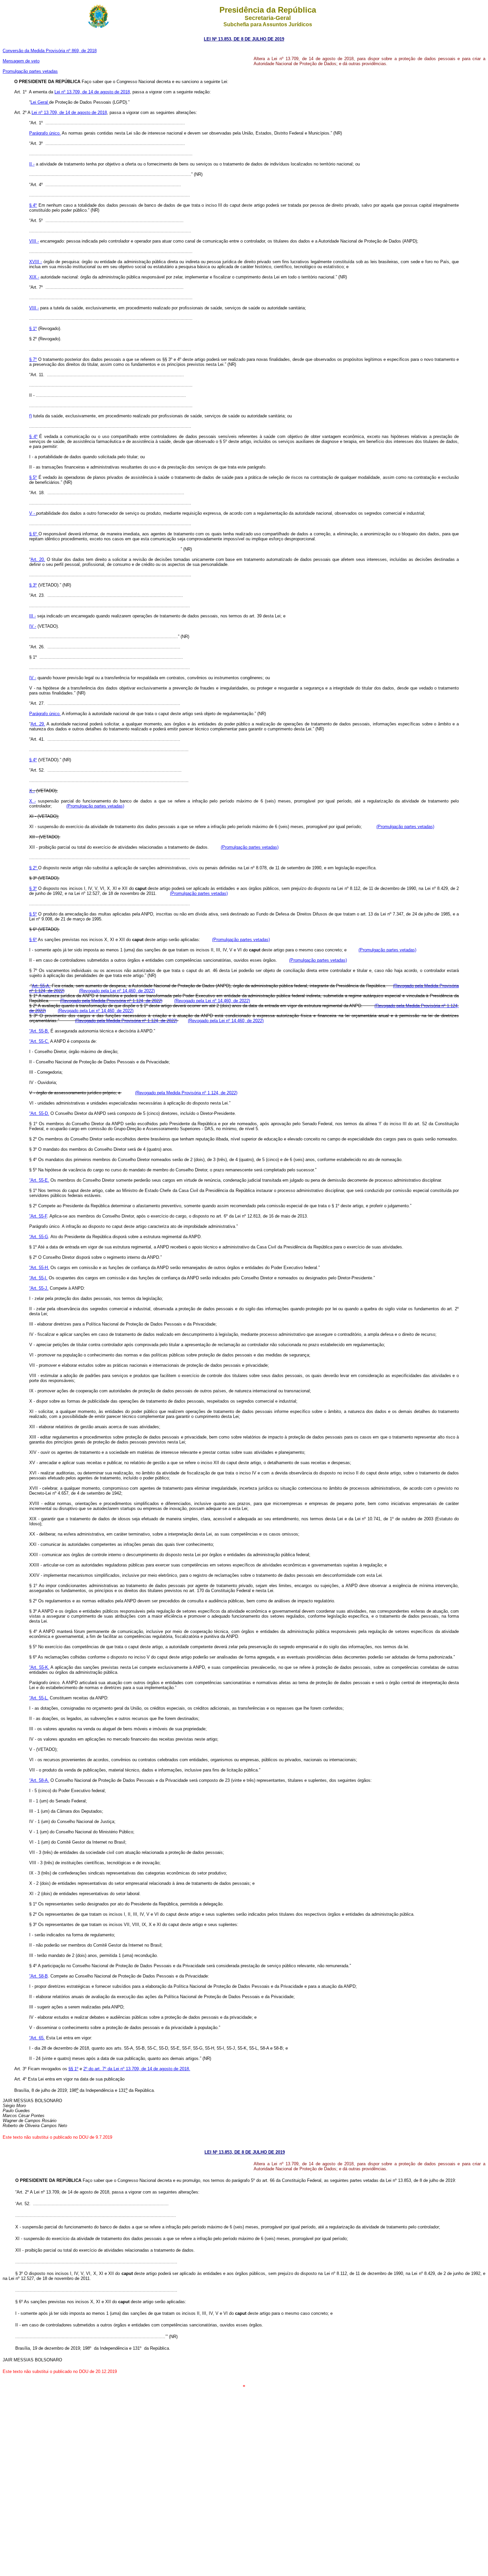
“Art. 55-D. (39, 1113)
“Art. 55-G (39, 1237)
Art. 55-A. (41, 986)
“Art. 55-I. (38, 1278)
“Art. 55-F (38, 1216)
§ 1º (33, 328)
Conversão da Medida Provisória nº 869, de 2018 (50, 51)
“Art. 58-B (39, 1976)
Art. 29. (38, 724)
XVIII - (36, 262)
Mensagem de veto (21, 61)
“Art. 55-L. (39, 1698)
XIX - (34, 277)
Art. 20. (38, 559)
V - (33, 513)
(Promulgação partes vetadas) (95, 806)
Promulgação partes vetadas (30, 71)
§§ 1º (73, 2069)
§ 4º (33, 205)
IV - (33, 626)
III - (33, 616)
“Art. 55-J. (39, 1288)
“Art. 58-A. (39, 1780)
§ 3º (33, 585)
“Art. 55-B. (39, 1031)
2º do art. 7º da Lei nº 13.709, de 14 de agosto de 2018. (137, 2069)
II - (32, 164)
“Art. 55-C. (39, 1041)
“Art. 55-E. (39, 1180)
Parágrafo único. (45, 133)
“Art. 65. (37, 2038)
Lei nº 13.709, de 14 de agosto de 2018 (92, 92)
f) (31, 416)
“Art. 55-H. (39, 1268)
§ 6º (34, 534)
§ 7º (33, 359)
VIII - (34, 241)
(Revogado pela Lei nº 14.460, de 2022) (117, 991)
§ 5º (33, 477)
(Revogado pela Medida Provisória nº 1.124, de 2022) (111, 1001)
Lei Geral (40, 102)
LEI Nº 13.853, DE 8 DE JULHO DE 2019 (244, 39)
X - (32, 791)
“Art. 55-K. (39, 1667)
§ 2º (34, 868)
